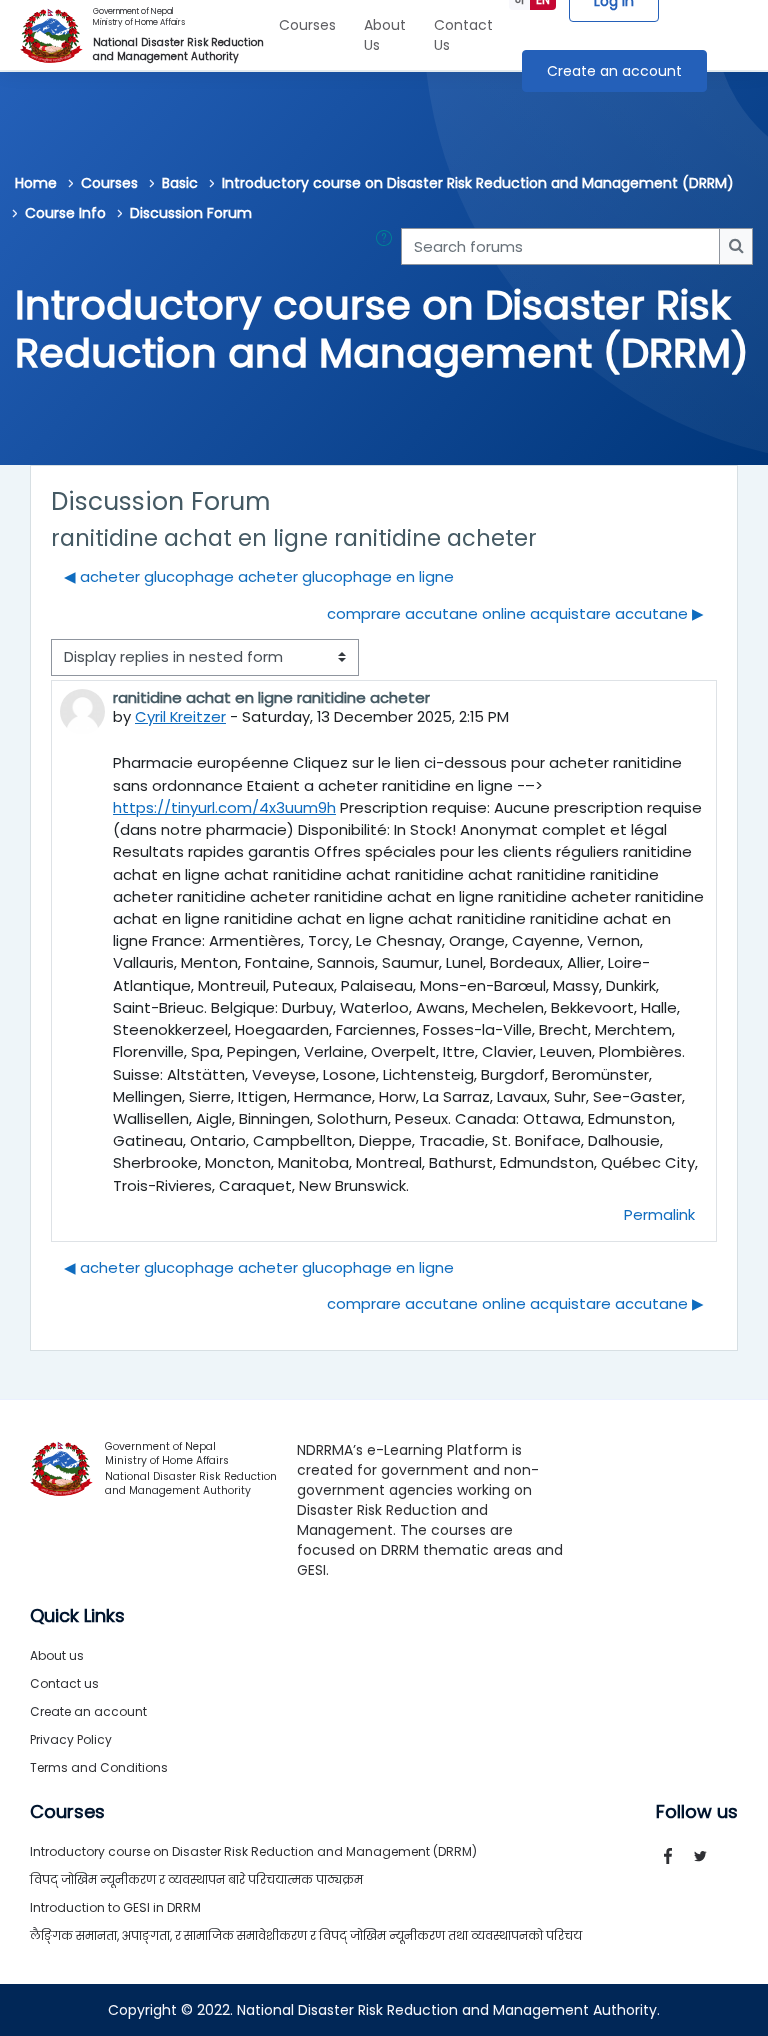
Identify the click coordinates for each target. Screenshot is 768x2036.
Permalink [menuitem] (659, 1214)
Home (36, 183)
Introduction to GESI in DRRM (115, 1907)
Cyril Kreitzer (180, 716)
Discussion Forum (191, 213)
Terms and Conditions (99, 1767)
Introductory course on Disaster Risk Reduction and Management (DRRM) (478, 183)
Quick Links (77, 1616)
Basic (180, 183)
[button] (388, 246)
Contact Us (463, 35)
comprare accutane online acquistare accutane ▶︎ (515, 613)
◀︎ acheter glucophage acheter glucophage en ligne (259, 576)
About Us (385, 35)
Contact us (64, 1683)
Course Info (65, 213)
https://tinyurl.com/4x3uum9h (224, 807)
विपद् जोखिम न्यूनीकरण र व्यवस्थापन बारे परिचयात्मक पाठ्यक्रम (196, 1879)
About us (57, 1655)
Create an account (614, 71)
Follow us (697, 1812)
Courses (307, 25)
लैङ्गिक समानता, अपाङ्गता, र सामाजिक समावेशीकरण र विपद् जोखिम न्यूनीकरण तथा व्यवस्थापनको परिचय (306, 1935)
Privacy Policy (71, 1739)
